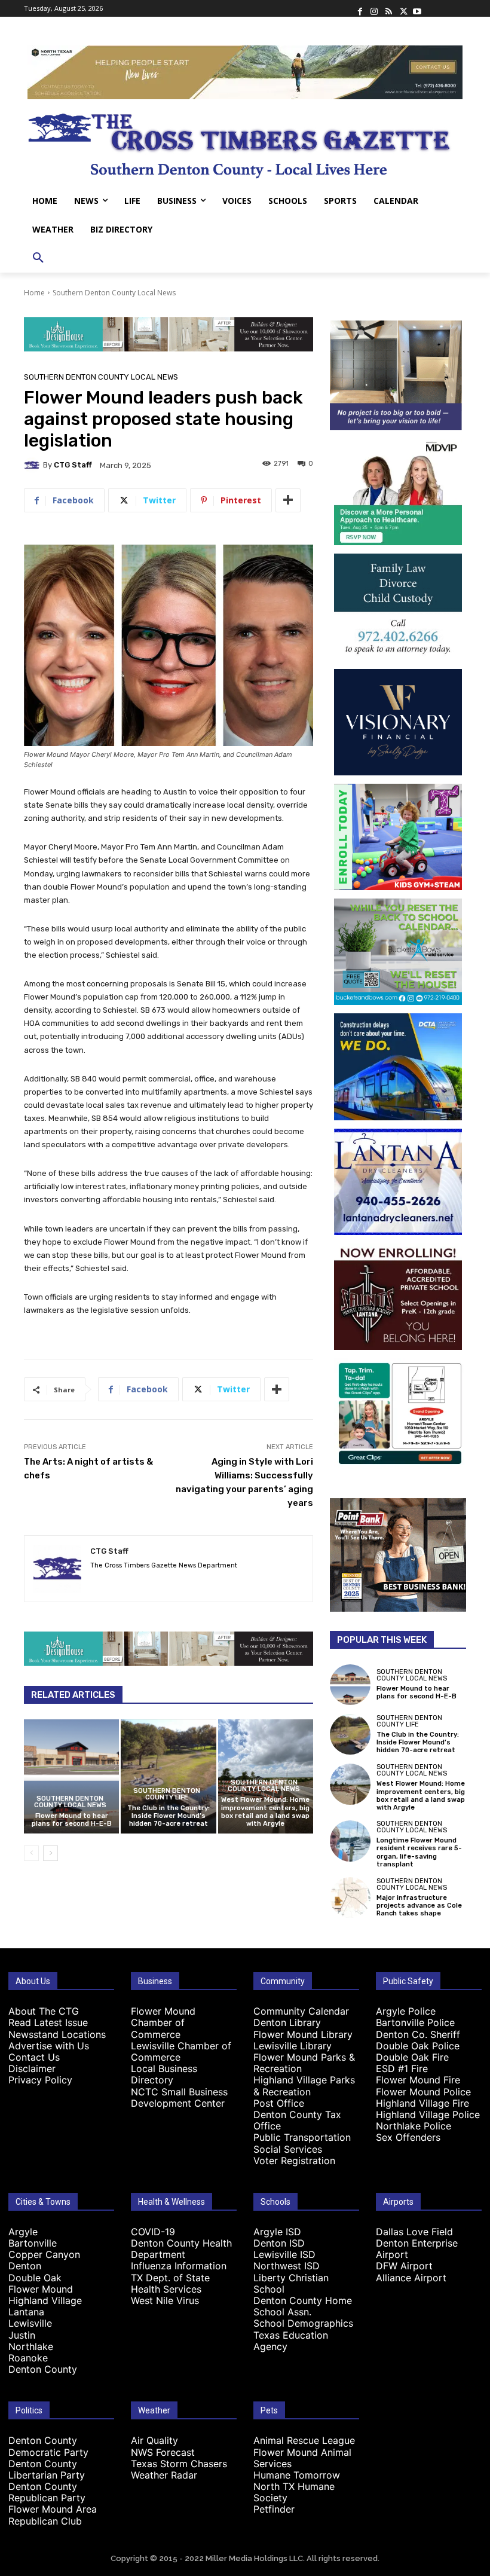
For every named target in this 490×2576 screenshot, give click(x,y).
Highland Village (45, 2300)
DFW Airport (404, 2266)
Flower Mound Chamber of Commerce (163, 2022)
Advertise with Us (49, 2046)
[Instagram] (374, 8)
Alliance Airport (411, 2278)
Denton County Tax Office (297, 2120)
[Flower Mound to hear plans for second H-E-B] (71, 1776)
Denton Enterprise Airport (417, 2249)
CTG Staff (73, 465)
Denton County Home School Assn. (303, 2306)
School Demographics (303, 2323)
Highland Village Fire (422, 2103)
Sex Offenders (408, 2137)
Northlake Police (414, 2126)
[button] (38, 258)
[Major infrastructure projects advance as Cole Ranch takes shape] (350, 1897)
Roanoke (28, 2358)
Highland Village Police (428, 2114)
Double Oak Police (418, 2046)
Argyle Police (406, 2011)
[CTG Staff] (33, 465)
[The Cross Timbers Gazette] (245, 143)
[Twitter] (403, 8)
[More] (288, 500)
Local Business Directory (164, 2074)
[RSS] (388, 8)
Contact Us (34, 2057)
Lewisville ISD (284, 2254)
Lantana (26, 2312)
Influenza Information (179, 2266)
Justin (22, 2335)
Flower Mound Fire (418, 2080)
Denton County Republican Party (47, 2492)
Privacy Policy (40, 2080)
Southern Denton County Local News (114, 293)
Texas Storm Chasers (179, 2464)
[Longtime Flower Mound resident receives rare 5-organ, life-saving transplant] (350, 1841)
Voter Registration (294, 2161)
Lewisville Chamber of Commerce (181, 2051)
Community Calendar (301, 2011)
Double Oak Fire (412, 2057)
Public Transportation (302, 2137)
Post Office (279, 2103)
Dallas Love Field (414, 2232)
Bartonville (33, 2243)
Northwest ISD (287, 2266)
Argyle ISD (277, 2232)
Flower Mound (41, 2289)
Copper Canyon (44, 2254)
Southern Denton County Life (167, 1794)
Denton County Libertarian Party (47, 2469)
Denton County (43, 2369)
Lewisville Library (293, 2046)
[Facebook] (360, 8)
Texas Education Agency (291, 2341)
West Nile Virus (165, 2300)
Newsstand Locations (57, 2034)
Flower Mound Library (303, 2034)
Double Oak (35, 2278)
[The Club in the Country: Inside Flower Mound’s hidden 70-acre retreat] (168, 1776)
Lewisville (30, 2323)
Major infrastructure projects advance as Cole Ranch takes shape (419, 1906)
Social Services (288, 2149)
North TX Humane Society (294, 2492)
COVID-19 (153, 2232)
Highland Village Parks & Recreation (304, 2085)
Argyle (23, 2232)
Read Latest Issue (48, 2022)
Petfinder (274, 2509)
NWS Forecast (163, 2452)
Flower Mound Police (423, 2092)
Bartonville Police (415, 2022)
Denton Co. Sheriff (418, 2034)
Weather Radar (164, 2475)
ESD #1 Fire (402, 2068)
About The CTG (44, 2011)
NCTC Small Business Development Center (179, 2097)
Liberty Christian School (291, 2283)
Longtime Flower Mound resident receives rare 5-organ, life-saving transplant (419, 1852)
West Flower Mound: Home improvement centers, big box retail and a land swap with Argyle (265, 1812)
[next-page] (50, 1853)
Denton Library (287, 2022)
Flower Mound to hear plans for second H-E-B (72, 1820)
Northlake (31, 2346)
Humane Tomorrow (297, 2475)
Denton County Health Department (181, 2249)
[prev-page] (31, 1853)
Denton (25, 2266)
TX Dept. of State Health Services (170, 2283)
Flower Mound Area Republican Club (53, 2515)
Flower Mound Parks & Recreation (304, 2063)
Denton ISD (279, 2243)
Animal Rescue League (304, 2440)
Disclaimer (32, 2068)
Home (34, 293)
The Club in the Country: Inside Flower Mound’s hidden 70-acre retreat (169, 1816)
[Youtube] (417, 8)
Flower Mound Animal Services (302, 2458)
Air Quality (154, 2440)
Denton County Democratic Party (48, 2446)
